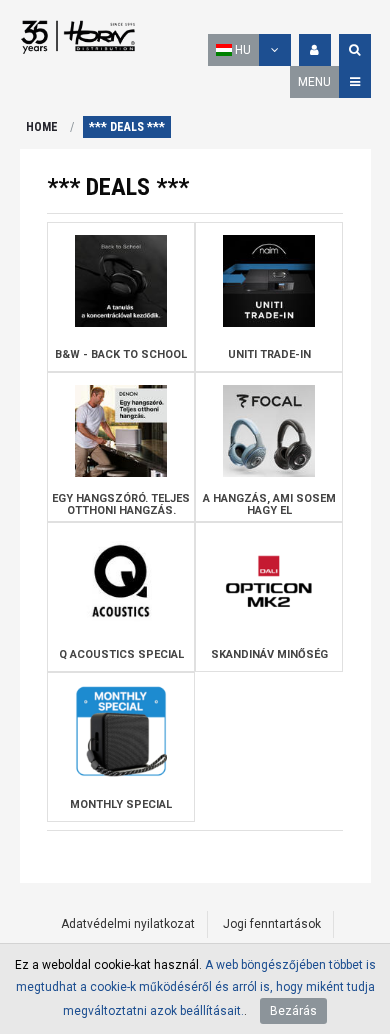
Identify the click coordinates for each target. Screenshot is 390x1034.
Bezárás (293, 1011)
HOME (42, 127)
